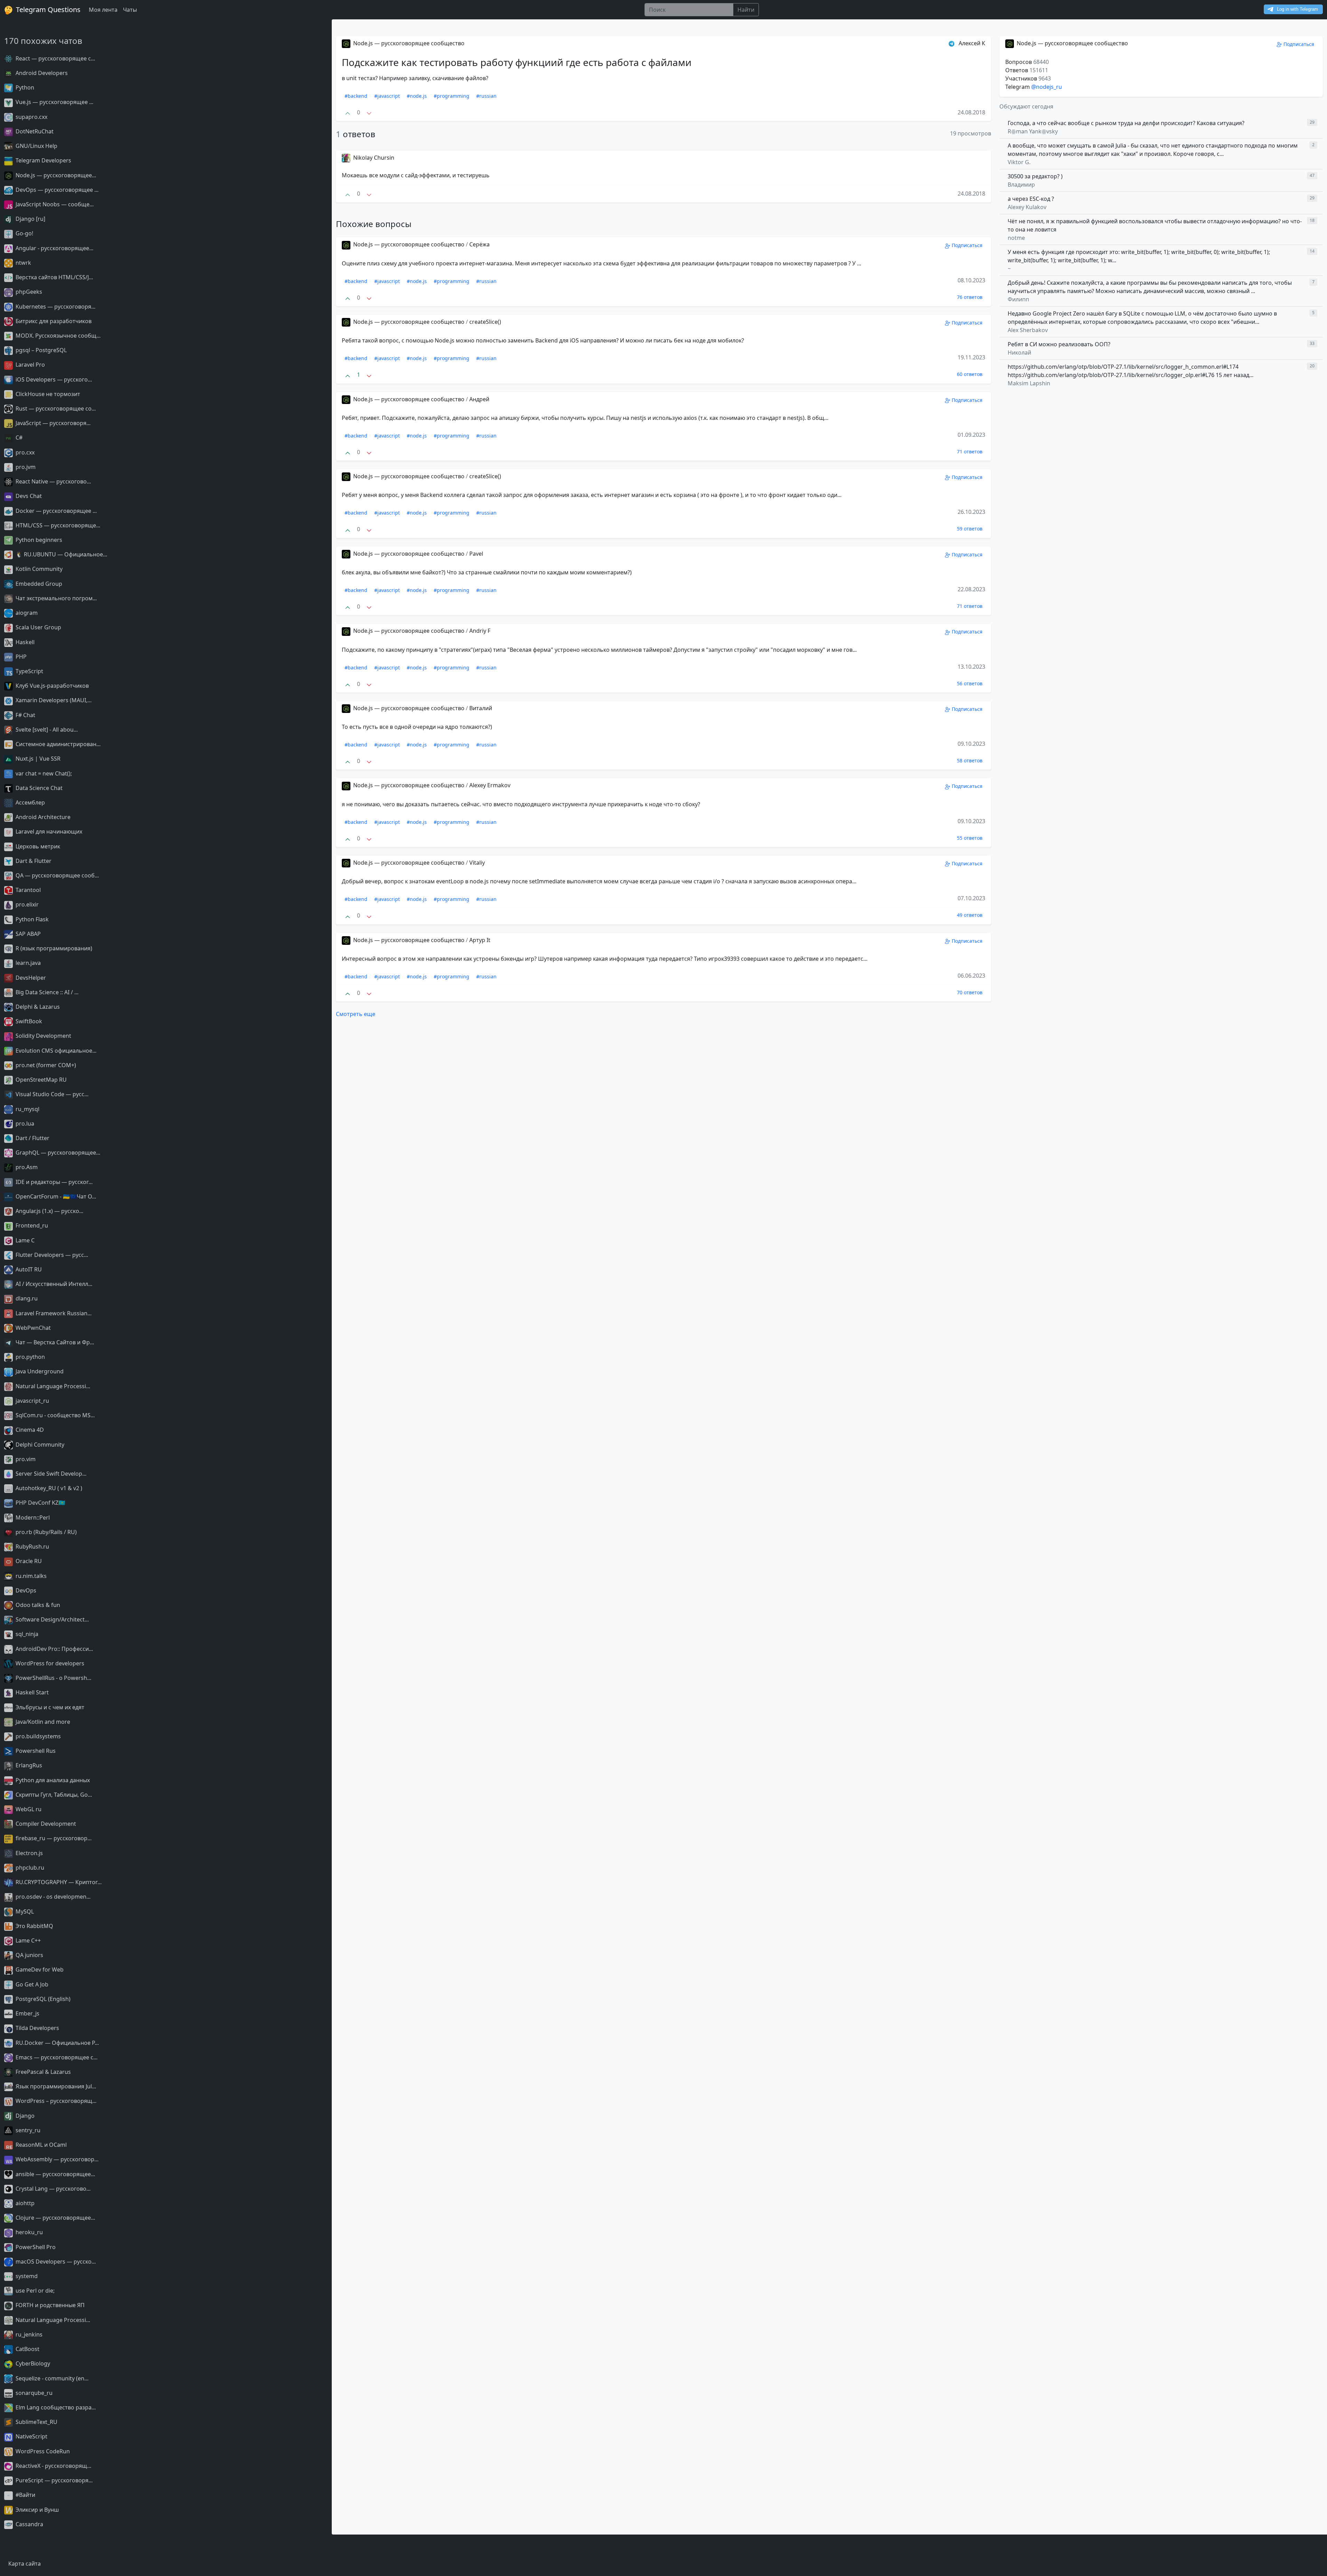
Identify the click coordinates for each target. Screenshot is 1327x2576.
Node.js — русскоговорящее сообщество (408, 43)
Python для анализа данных (52, 1780)
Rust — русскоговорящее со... (55, 408)
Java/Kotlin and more (42, 1722)
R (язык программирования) (53, 948)
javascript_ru (32, 1401)
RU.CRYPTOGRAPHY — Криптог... (58, 1882)
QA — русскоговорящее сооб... (57, 875)
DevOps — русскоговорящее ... (56, 190)
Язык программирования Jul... (55, 2086)
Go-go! (24, 233)
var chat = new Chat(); (43, 773)
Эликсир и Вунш (36, 2510)
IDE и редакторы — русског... (53, 1182)
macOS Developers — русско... (55, 2262)
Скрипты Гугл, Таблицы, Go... (53, 1795)
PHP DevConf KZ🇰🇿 (40, 1503)
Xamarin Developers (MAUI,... (53, 700)
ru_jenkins (28, 2334)
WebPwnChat (32, 1328)
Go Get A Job (31, 1984)
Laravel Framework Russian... (53, 1313)
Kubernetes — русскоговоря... (55, 307)
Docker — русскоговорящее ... (55, 511)
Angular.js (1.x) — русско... (49, 1211)
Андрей (479, 399)
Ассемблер (30, 802)
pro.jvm (25, 467)
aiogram (26, 613)
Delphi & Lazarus (37, 1007)
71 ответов (970, 452)
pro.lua (24, 1124)
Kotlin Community (38, 569)
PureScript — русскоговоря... (53, 2480)
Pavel (476, 554)
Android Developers (41, 73)
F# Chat (25, 715)
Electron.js (29, 1853)
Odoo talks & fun (37, 1605)
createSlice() (485, 322)
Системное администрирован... (57, 744)
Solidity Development (43, 1036)
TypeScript (29, 671)
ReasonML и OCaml (40, 2145)
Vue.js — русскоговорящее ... (54, 102)
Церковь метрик (37, 846)
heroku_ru (29, 2232)
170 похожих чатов (43, 41)
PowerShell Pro (35, 2247)
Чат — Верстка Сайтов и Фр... (54, 1342)
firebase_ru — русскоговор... (53, 1838)
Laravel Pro (30, 365)
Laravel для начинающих (48, 831)
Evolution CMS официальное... (55, 1051)
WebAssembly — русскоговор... (56, 2159)
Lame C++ (27, 1940)
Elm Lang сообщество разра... (55, 2407)
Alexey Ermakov (490, 785)
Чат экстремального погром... (55, 598)
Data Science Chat (38, 788)
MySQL (24, 1911)
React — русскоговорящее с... (55, 58)
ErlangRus (28, 1765)
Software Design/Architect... (51, 1619)
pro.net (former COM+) (45, 1065)
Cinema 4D (29, 1430)
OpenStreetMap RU (40, 1080)
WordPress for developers (49, 1663)
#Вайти (25, 2495)
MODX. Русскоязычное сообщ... (57, 336)
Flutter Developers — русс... (51, 1255)
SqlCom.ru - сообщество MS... (54, 1415)
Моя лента (103, 10)
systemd (26, 2276)
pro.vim (25, 1459)
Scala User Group (38, 627)
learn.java (27, 963)
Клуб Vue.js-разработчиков (51, 686)
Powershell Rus (35, 1751)
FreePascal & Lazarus (43, 2072)
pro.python (30, 1357)
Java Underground (39, 1371)
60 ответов (970, 374)
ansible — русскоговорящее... (55, 2174)
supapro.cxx (31, 117)
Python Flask (31, 919)
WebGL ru (28, 1809)
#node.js (417, 96)
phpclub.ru (29, 1868)
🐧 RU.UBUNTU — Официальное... (61, 554)
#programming (451, 96)
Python (24, 87)
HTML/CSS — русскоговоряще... (57, 525)
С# (18, 438)
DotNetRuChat (34, 131)
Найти (746, 10)
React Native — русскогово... (53, 481)
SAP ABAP (27, 934)
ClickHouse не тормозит (47, 394)
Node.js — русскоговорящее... (55, 175)
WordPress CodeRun (42, 2451)
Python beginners (38, 540)
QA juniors (29, 1955)
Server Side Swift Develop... (50, 1474)
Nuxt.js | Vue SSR (37, 759)
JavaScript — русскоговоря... (52, 423)
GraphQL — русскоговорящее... (57, 1153)
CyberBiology (32, 2363)
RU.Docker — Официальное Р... (57, 2043)
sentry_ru (27, 2130)
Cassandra (29, 2524)
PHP (20, 657)
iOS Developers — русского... (53, 379)
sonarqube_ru (33, 2393)
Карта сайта (25, 2564)
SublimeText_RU (36, 2422)
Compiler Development (45, 1824)
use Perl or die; (34, 2291)
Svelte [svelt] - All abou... (46, 730)
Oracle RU (28, 1561)
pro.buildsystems (37, 1736)
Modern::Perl (32, 1517)
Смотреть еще (356, 1014)
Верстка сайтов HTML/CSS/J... (54, 277)
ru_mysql (27, 1109)
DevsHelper (30, 978)
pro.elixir (26, 904)
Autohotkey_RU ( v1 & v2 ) (48, 1488)
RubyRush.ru (32, 1546)
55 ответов (970, 838)
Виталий (481, 708)
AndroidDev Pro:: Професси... (54, 1649)
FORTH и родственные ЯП (49, 2305)
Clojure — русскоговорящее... (55, 2218)
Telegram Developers (43, 160)
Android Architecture (42, 817)
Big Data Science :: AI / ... (46, 992)
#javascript (387, 96)
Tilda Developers (37, 2028)
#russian (486, 96)
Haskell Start (31, 1692)
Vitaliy (477, 863)
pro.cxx (24, 452)
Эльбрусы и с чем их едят (49, 1707)
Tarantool (27, 890)
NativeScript (31, 2436)
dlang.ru (26, 1298)
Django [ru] (30, 219)
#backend (356, 96)
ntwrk (23, 263)
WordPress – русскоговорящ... (55, 2101)
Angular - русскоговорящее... (54, 248)
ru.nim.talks (30, 1576)
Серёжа (479, 244)
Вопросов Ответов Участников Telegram (1028, 74)
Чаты (130, 10)
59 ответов (970, 529)
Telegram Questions (47, 10)
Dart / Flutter (32, 1138)
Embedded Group (38, 584)
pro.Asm (26, 1167)
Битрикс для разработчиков (53, 321)
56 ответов (970, 683)
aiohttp (24, 2203)
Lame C (24, 1240)
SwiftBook (28, 1021)
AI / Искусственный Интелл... (53, 1284)
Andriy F (480, 631)
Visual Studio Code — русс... (51, 1094)
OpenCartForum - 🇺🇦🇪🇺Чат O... (55, 1196)
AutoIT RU (28, 1269)
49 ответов (970, 915)
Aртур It (480, 940)
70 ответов (970, 992)
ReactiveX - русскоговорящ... (53, 2466)
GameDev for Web (39, 1969)
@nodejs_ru (1047, 87)
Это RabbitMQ (34, 1926)
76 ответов (970, 297)
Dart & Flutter (33, 861)
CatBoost (27, 2349)
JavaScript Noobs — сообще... (54, 204)
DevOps (25, 1590)
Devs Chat (28, 496)
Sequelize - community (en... (51, 2378)
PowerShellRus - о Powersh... (53, 1678)
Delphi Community (39, 1445)
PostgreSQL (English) (42, 1999)
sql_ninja (26, 1634)
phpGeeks (28, 292)
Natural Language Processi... (52, 1386)
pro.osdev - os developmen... (52, 1897)
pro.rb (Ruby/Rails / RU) (45, 1532)
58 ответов (970, 760)
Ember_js (27, 2013)
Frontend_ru (31, 1225)
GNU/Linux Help (36, 146)
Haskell (24, 642)
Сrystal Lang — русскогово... (52, 2189)
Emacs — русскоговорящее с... (56, 2057)
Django (24, 2116)
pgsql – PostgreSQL (40, 350)
